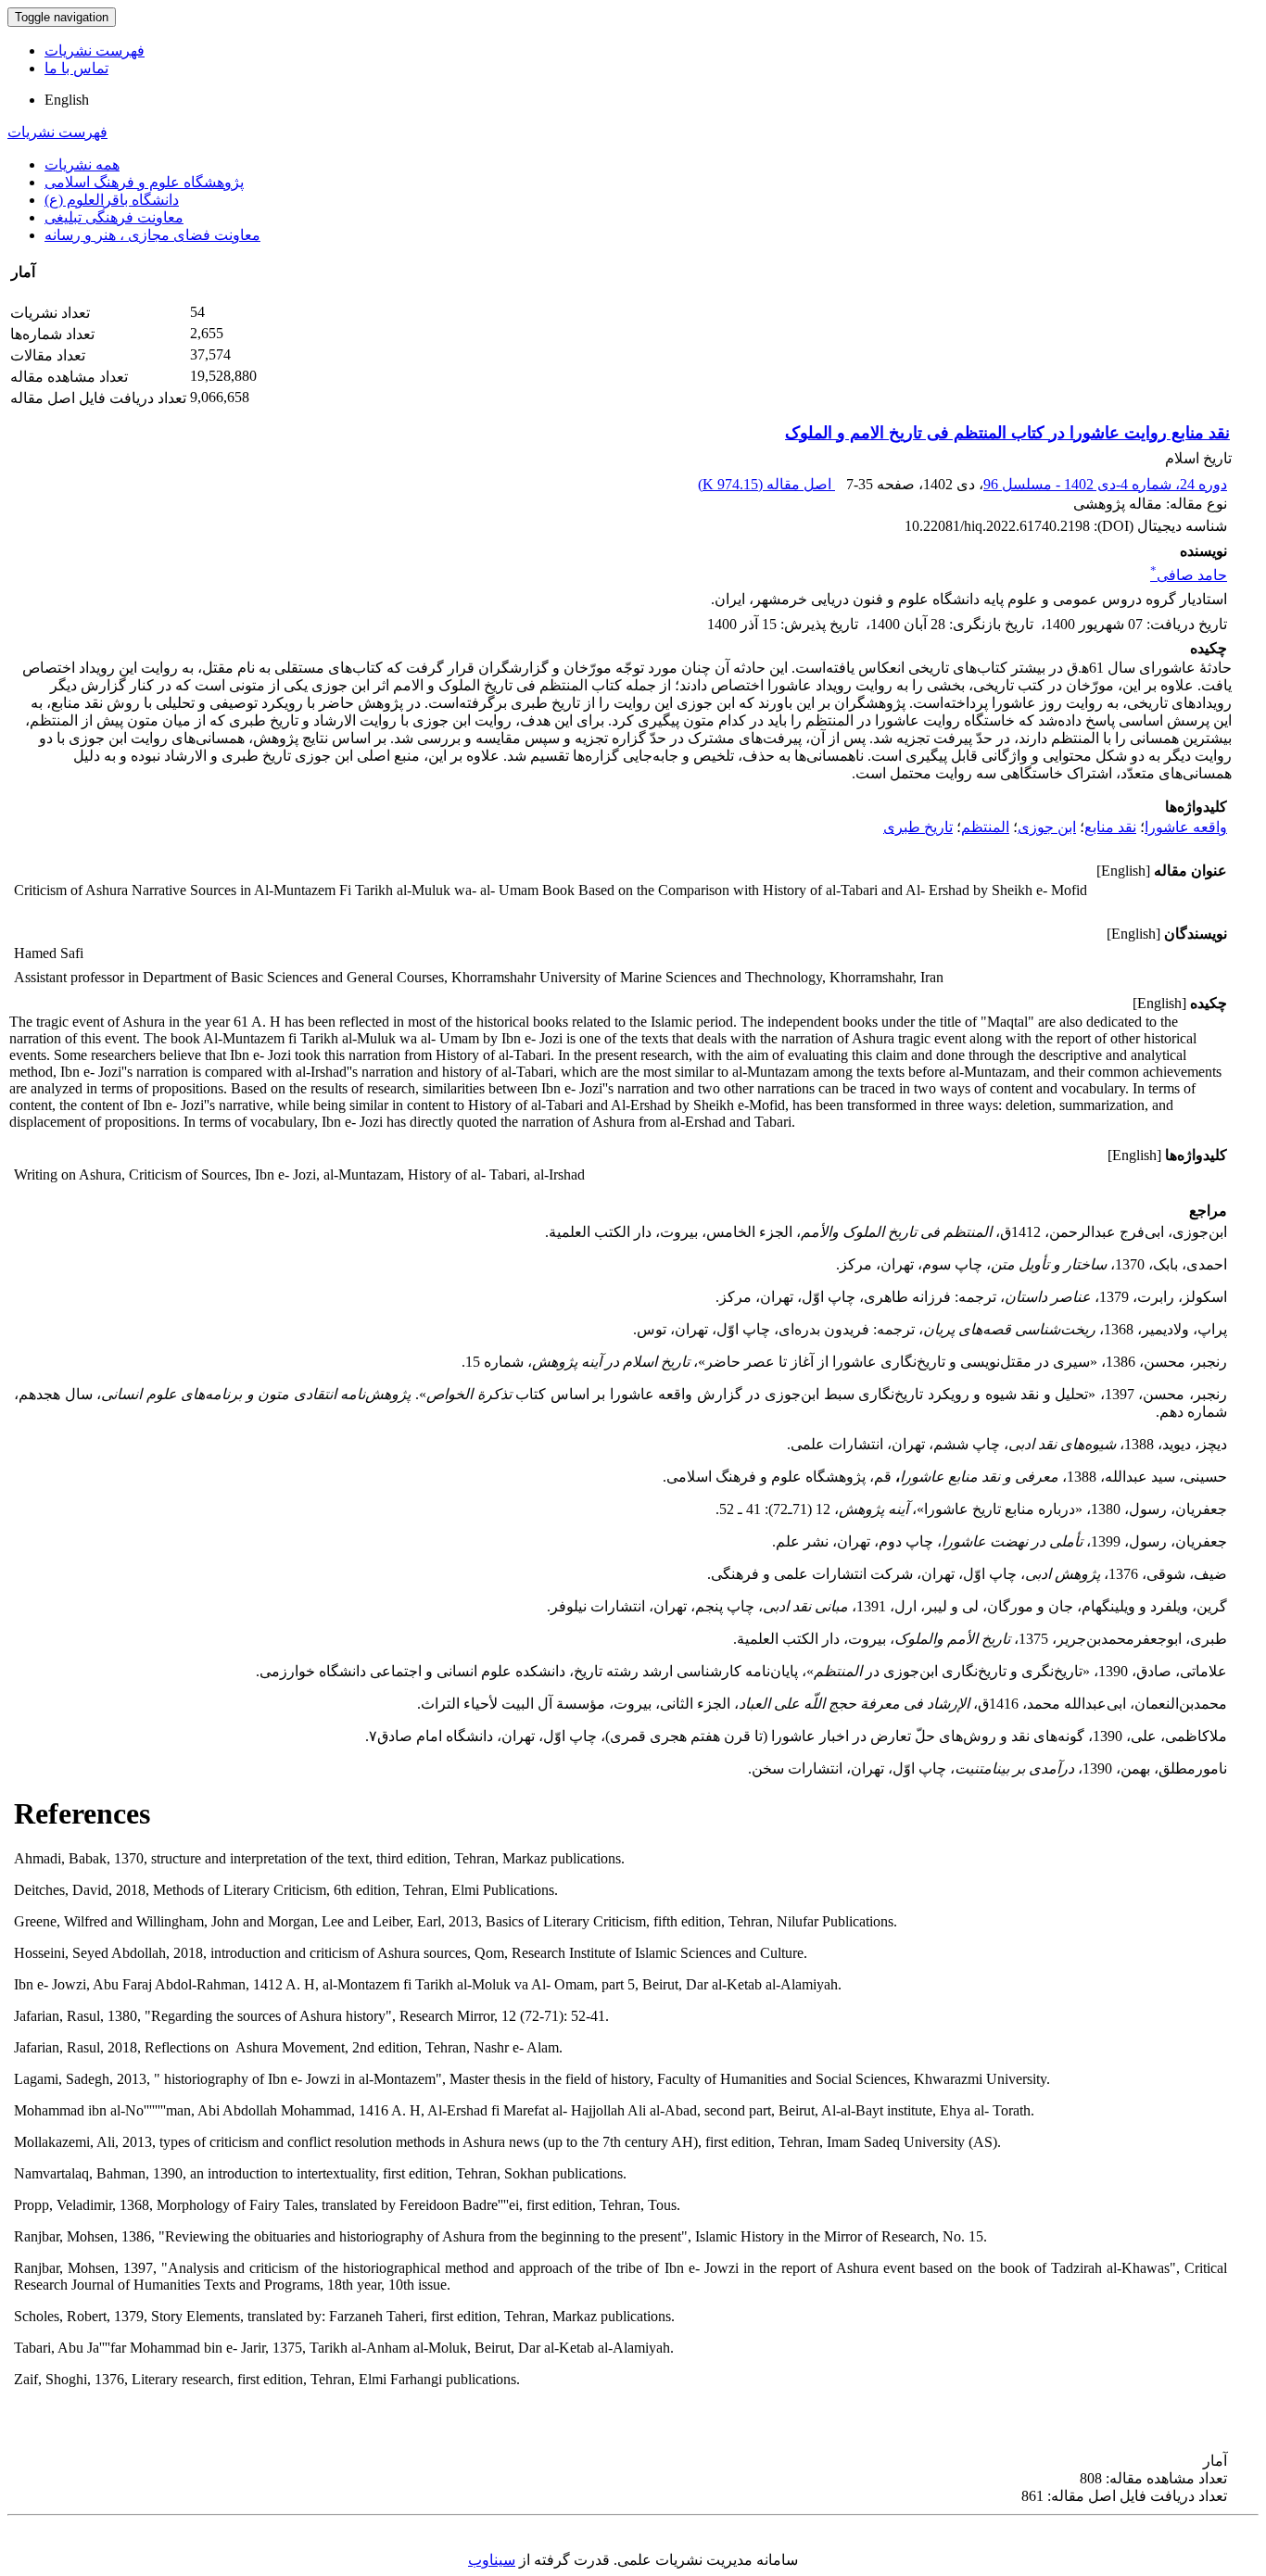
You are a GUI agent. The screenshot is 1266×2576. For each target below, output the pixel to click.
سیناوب (492, 2560)
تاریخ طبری (918, 827)
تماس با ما (76, 68)
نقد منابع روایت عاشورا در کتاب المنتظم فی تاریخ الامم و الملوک (1007, 433)
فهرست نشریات (95, 51)
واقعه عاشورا (1186, 827)
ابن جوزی (1047, 827)
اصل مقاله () (766, 484)
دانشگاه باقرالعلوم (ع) (112, 200)
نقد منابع (1110, 827)
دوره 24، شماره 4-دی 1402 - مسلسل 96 (1105, 484)
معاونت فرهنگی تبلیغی (114, 217)
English (67, 100)
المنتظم (985, 827)
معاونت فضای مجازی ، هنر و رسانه (152, 235)
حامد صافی (1189, 575)
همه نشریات (82, 164)
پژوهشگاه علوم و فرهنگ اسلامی (144, 182)
